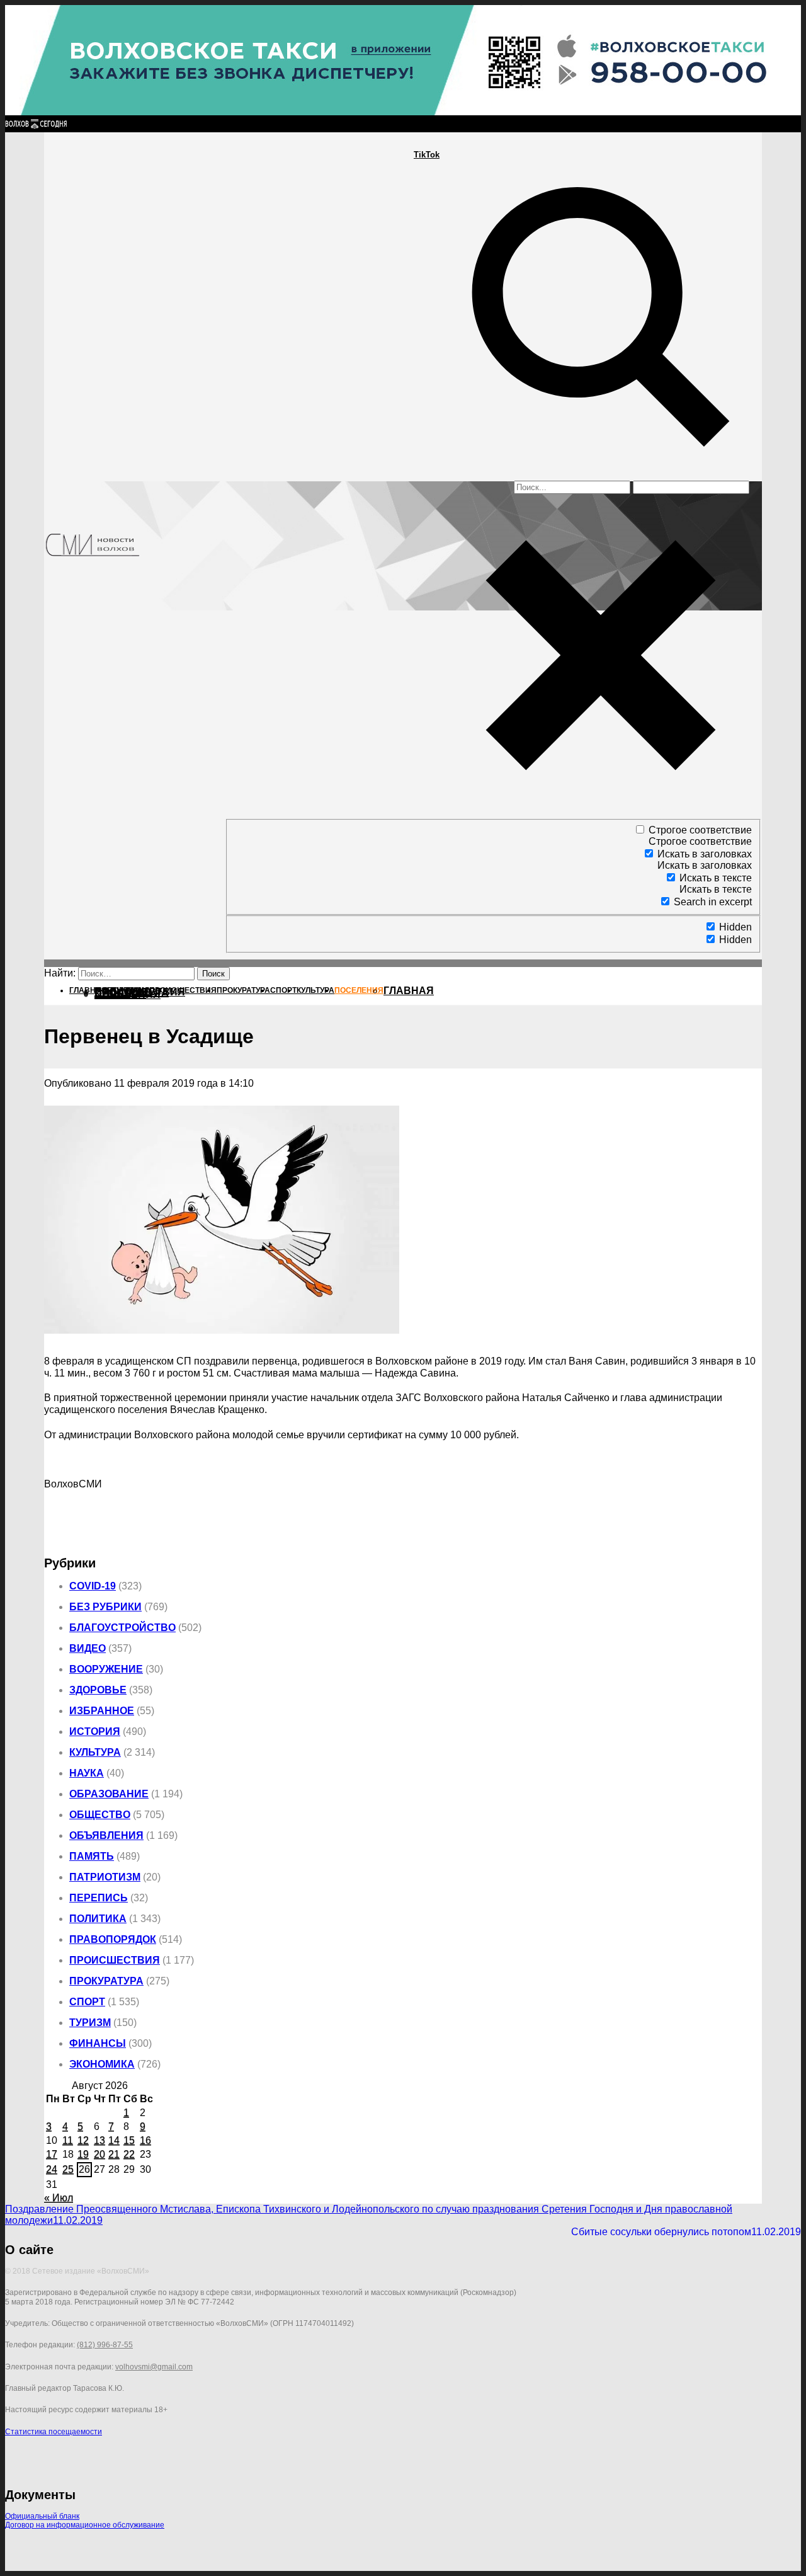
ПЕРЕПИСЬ (99, 1898)
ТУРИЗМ (90, 2023)
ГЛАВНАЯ (409, 991)
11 (68, 2140)
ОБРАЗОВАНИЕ (109, 1794)
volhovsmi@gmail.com (154, 2367)
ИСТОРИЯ (95, 1732)
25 (68, 2169)
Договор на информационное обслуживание (85, 2525)
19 (83, 2154)
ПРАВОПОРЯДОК (113, 1939)
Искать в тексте (716, 878)
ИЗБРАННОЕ (102, 1711)
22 (129, 2154)
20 (99, 2154)
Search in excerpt (713, 902)
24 (52, 2169)
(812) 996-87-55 (105, 2345)
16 (145, 2140)
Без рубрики (105, 1607)
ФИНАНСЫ (98, 2043)
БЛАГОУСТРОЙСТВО (122, 1628)
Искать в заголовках (705, 854)
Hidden (735, 927)
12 (83, 2140)
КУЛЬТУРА (95, 1752)
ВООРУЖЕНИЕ (106, 1669)
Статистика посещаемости (54, 2432)
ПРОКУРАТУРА (106, 1981)
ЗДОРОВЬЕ (98, 1690)
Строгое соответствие (700, 830)
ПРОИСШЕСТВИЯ (115, 1960)
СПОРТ (87, 2002)
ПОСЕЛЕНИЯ (128, 994)
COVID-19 (93, 1586)
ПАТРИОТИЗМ (105, 1877)
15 (129, 2140)
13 (99, 2140)
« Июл (59, 2198)
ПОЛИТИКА (98, 1919)
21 (114, 2154)
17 (52, 2154)
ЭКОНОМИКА (102, 2064)
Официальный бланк (42, 2516)
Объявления (106, 1835)
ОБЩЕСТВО (100, 1815)
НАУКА (87, 1773)
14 (114, 2140)
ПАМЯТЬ (92, 1856)
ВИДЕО (88, 1648)
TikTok (427, 155)
